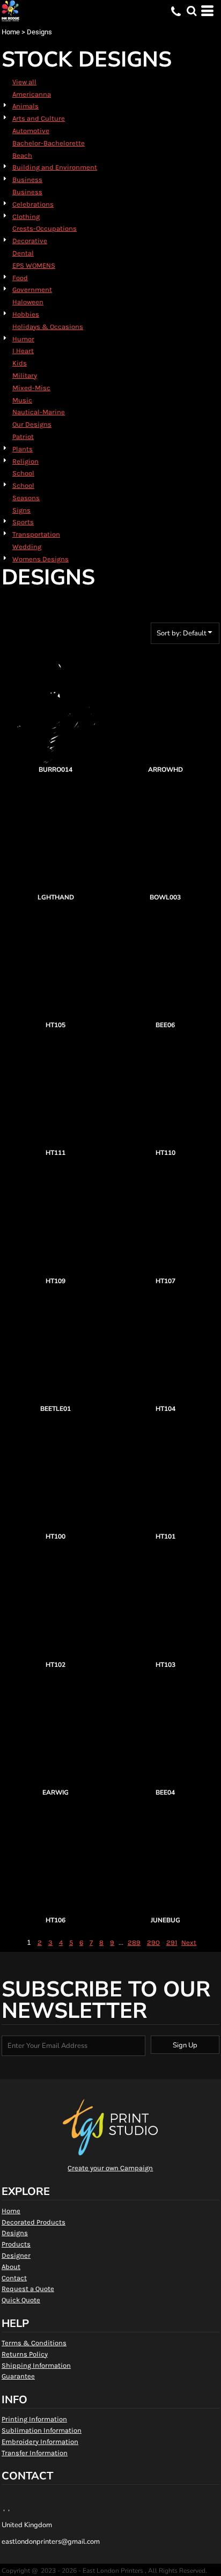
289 (134, 1942)
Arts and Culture (39, 118)
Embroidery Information (40, 2442)
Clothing (26, 217)
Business (27, 180)
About (11, 2267)
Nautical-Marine (39, 412)
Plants (23, 449)
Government (32, 290)
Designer (16, 2255)
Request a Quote (28, 2289)
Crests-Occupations (45, 228)
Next (189, 1942)
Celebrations (33, 204)
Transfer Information (35, 2453)
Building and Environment (55, 167)
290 (153, 1942)
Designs (15, 2233)
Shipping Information (36, 2365)
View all (24, 82)
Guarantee (18, 2376)
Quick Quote (21, 2300)
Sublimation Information (42, 2430)
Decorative (30, 241)
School (23, 473)
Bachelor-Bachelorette (49, 143)
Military (25, 375)
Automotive (31, 131)
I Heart (23, 351)
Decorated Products (34, 2222)
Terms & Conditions (34, 2343)
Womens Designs (40, 559)
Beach (22, 155)
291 (172, 1942)
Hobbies (26, 314)
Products (16, 2244)
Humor (23, 339)
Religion (25, 461)
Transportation (36, 534)
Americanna (32, 94)
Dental (23, 253)
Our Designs (32, 424)
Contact (14, 2278)
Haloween (28, 302)
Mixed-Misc (31, 388)
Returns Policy (25, 2354)
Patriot (23, 437)
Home (11, 32)
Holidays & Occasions (48, 327)
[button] (191, 11)
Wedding (27, 547)
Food (20, 278)
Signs (21, 510)
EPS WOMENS (34, 265)
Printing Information (34, 2419)
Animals (25, 106)
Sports (23, 522)
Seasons (26, 498)
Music (22, 400)
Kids (20, 363)
